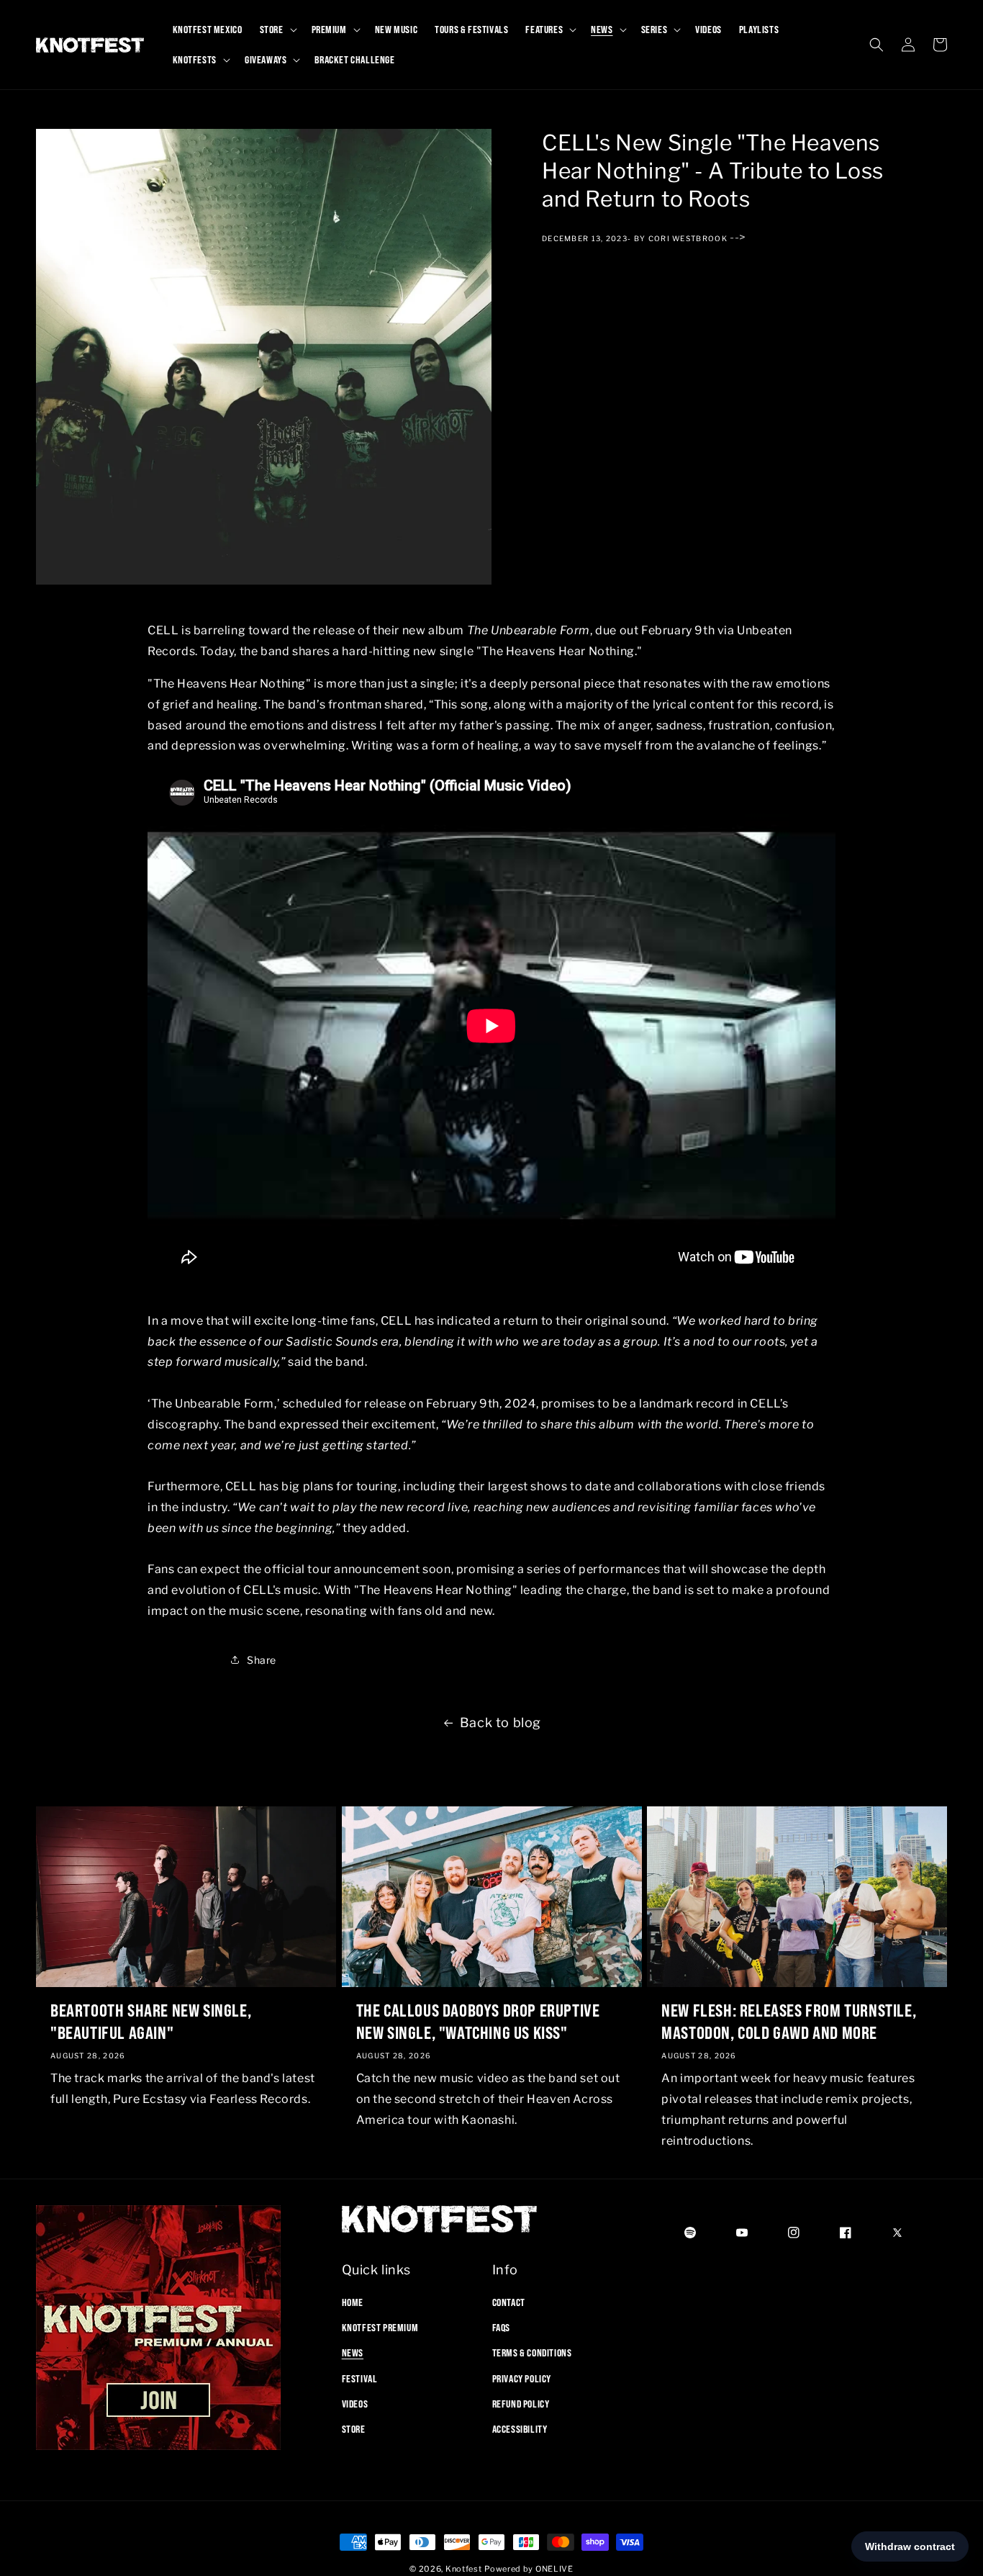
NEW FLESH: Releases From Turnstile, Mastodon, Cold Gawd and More (789, 2021)
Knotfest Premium (380, 2328)
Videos (355, 2404)
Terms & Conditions (532, 2353)
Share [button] (262, 1659)
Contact (509, 2302)
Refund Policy (521, 2404)
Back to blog (500, 1722)
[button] (277, 30)
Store (354, 2429)
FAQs (501, 2328)
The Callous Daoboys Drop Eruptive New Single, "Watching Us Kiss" (478, 2021)
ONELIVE (554, 2569)
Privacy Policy (522, 2379)
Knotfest (464, 2569)
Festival (360, 2379)
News (353, 2353)
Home (353, 2302)
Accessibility (520, 2429)
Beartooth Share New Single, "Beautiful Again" (151, 2021)
